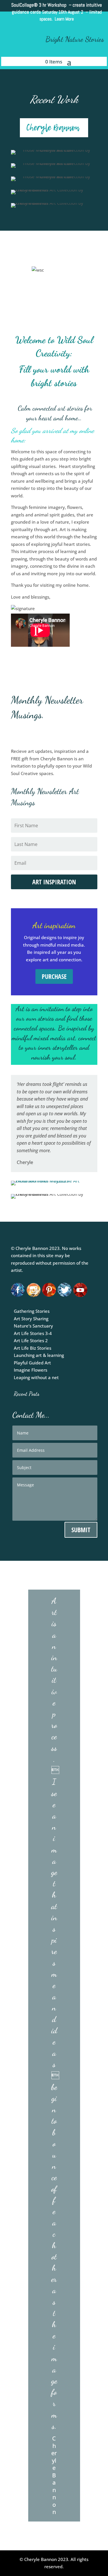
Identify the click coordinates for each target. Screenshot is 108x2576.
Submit (81, 1530)
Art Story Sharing (31, 1319)
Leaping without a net (36, 1377)
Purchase (54, 976)
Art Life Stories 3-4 (33, 1333)
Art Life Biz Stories (33, 1348)
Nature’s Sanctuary (33, 1326)
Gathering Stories (32, 1311)
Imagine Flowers (31, 1370)
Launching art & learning (39, 1355)
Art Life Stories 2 (31, 1340)
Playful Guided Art (32, 1363)
